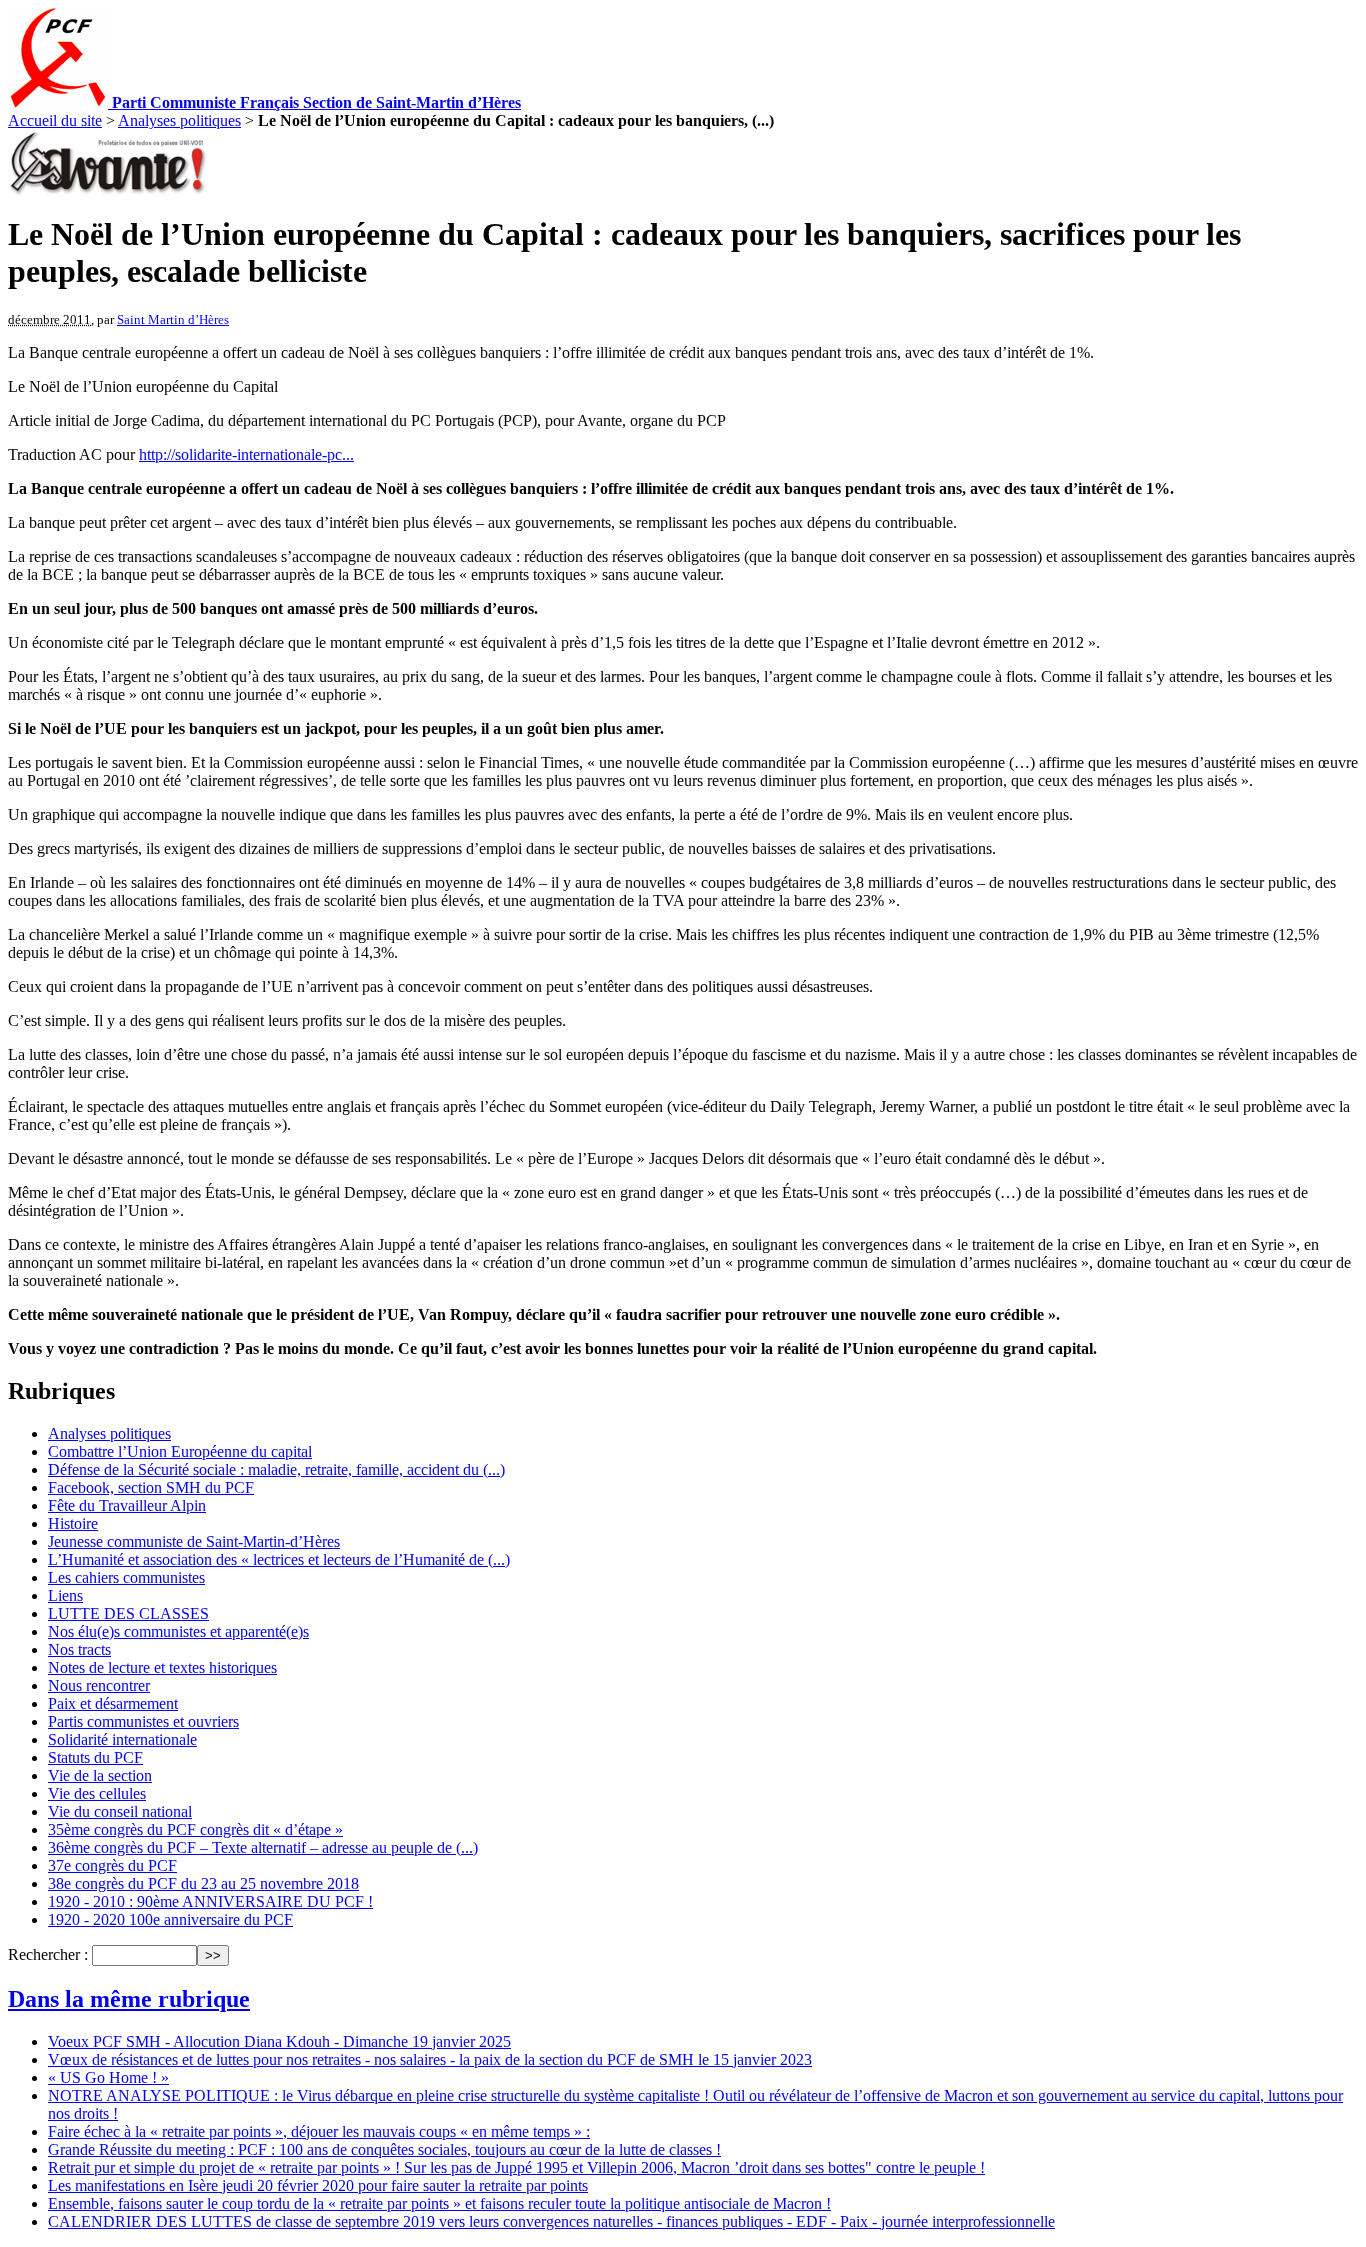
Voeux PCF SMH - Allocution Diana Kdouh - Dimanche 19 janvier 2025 (279, 2041)
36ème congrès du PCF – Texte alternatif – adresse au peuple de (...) (263, 1847)
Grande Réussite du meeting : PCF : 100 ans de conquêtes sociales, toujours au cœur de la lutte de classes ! (384, 2149)
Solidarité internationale (122, 1739)
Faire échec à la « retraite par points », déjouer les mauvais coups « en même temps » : (319, 2131)
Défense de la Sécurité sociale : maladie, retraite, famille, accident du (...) (276, 1469)
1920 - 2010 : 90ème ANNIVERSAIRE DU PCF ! (210, 1901)
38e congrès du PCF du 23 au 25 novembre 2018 (203, 1883)
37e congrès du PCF (112, 1865)
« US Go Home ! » (108, 2077)
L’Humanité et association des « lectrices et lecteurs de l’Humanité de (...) (279, 1559)
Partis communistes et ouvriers (143, 1721)
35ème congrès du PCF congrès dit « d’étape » (195, 1829)
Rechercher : (48, 1954)
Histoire (73, 1523)
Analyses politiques (179, 120)
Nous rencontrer (99, 1685)
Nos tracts (79, 1649)
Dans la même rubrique (129, 1999)
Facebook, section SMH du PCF (151, 1487)
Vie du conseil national (120, 1811)
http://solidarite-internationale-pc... (246, 454)
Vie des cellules (97, 1793)
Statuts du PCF (95, 1757)
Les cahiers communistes (126, 1577)
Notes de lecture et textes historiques (162, 1667)
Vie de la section (100, 1775)
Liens (65, 1595)
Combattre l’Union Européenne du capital (180, 1451)
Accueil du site (55, 120)
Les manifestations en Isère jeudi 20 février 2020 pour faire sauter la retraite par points (318, 2185)
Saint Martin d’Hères (173, 319)
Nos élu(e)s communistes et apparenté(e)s (178, 1631)
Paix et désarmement (113, 1703)
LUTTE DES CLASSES (128, 1613)
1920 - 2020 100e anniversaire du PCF (170, 1919)
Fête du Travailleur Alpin (127, 1505)
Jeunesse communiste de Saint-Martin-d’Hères (194, 1541)
